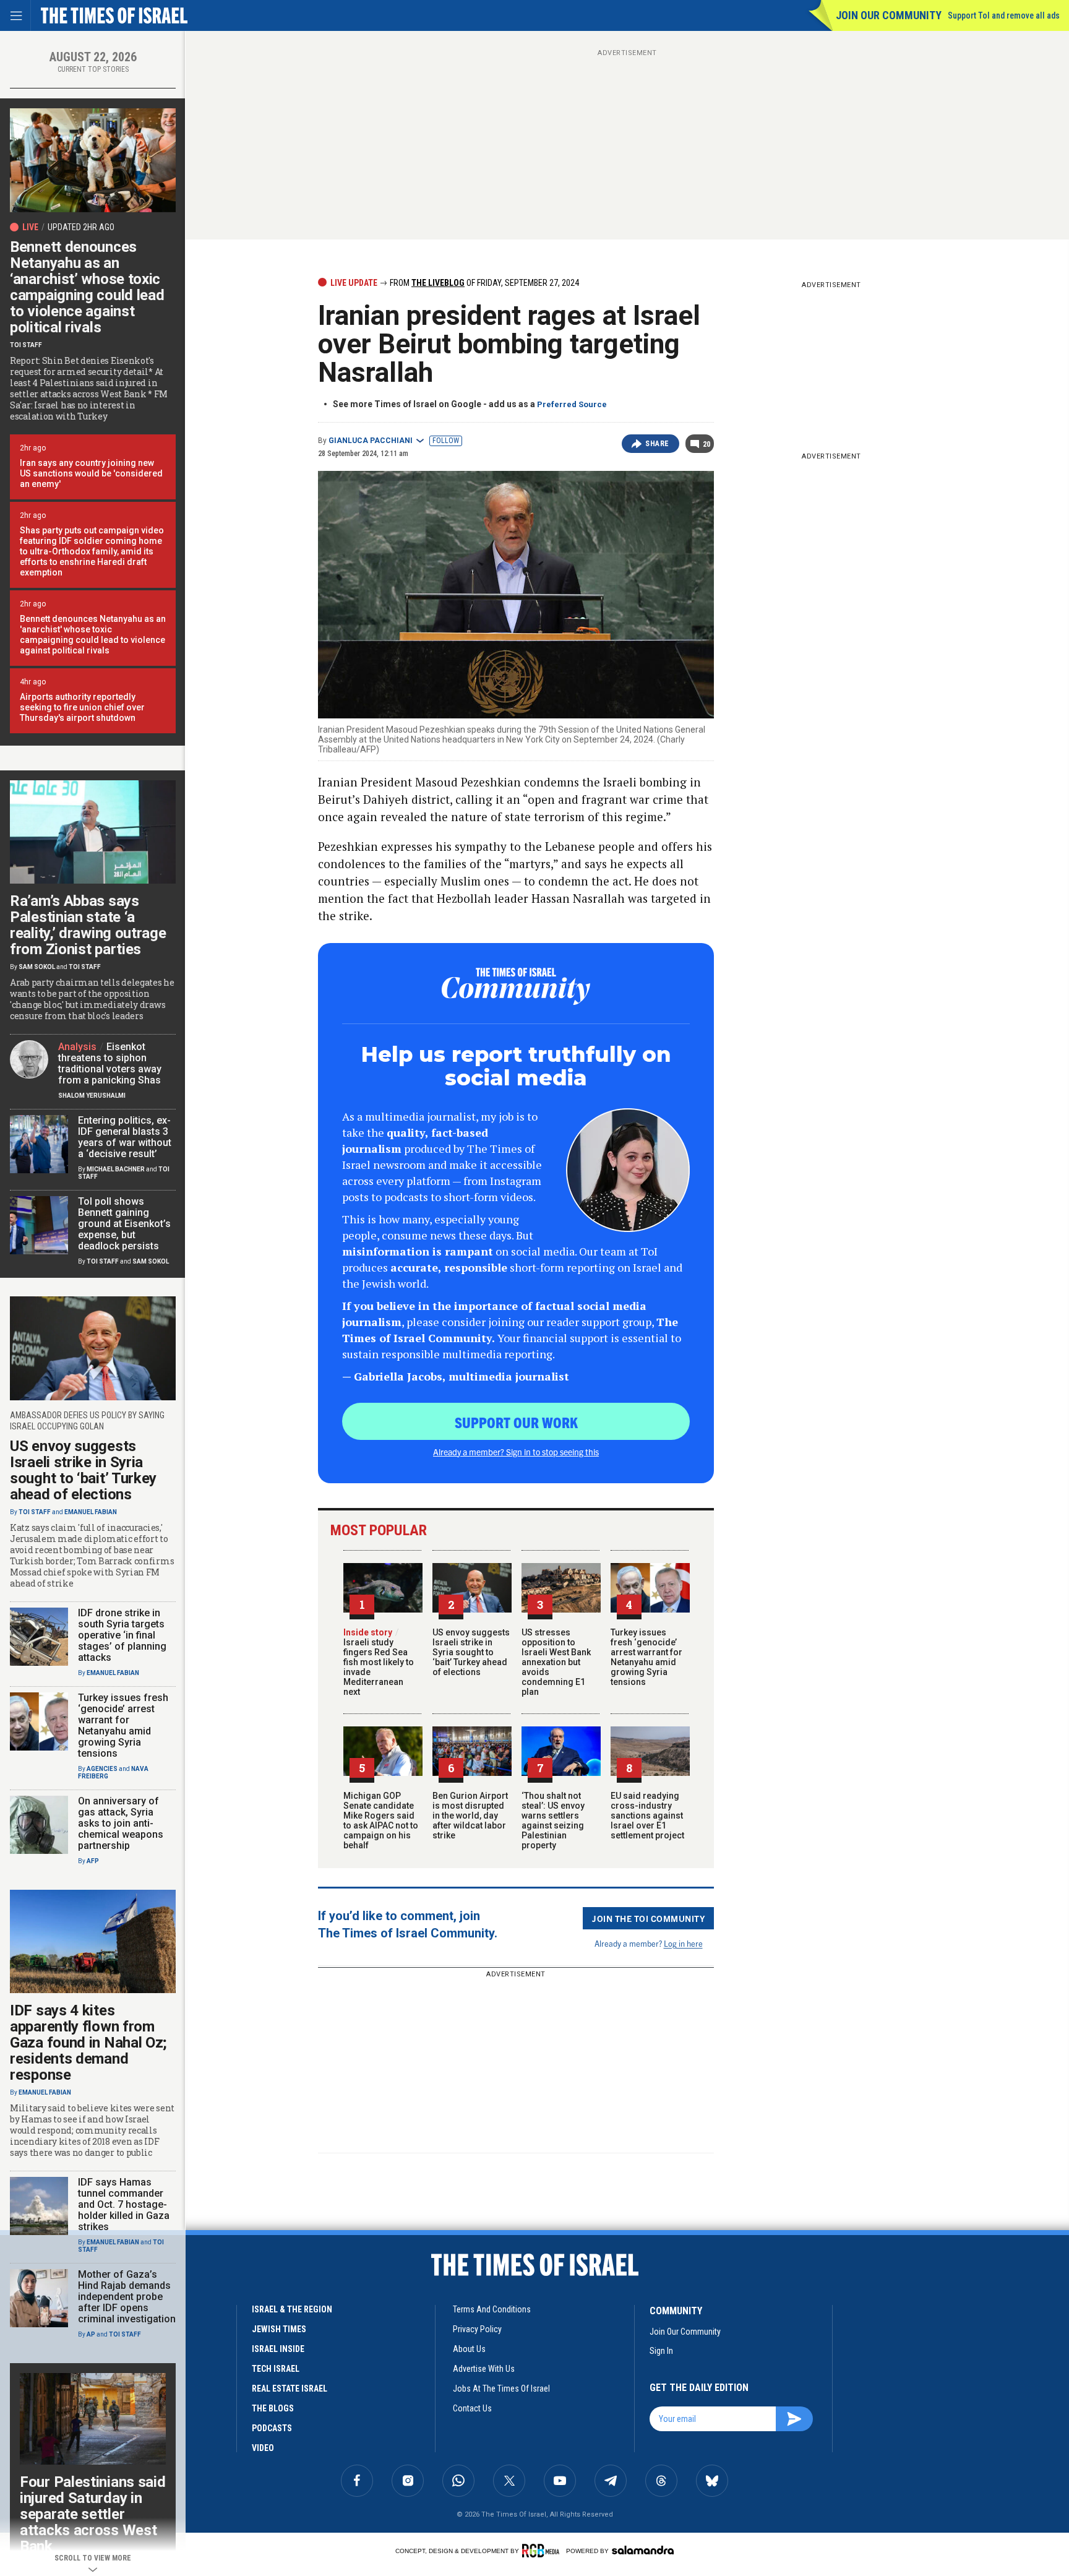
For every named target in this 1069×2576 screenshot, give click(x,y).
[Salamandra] (643, 2550)
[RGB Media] (543, 2551)
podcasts (272, 2428)
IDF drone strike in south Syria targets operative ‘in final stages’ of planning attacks (122, 1635)
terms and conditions (492, 2309)
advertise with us (484, 2369)
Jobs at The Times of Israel (501, 2389)
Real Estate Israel (290, 2389)
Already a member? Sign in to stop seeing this (516, 1452)
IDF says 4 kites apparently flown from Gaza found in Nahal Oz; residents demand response (88, 2043)
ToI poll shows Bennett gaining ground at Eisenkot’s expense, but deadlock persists (124, 1224)
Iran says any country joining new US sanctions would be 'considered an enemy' (91, 473)
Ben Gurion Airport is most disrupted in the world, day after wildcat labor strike (470, 1816)
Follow (446, 441)
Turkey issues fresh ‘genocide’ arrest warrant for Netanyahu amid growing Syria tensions (646, 1657)
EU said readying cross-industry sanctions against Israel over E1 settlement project (647, 1816)
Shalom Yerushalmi (92, 1096)
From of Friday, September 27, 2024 (483, 283)
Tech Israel (276, 2369)
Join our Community (889, 15)
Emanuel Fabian (91, 1512)
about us (469, 2349)
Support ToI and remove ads (1004, 15)
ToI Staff (26, 345)
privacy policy (477, 2329)
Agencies (102, 1769)
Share (657, 444)
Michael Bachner (116, 1169)
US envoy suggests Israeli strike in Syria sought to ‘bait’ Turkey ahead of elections (471, 1652)
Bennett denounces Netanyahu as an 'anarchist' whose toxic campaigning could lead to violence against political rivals (93, 635)
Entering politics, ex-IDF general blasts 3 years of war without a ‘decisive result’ (125, 1137)
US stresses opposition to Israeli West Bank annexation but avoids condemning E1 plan (556, 1662)
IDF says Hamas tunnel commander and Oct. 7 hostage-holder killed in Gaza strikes (124, 2204)
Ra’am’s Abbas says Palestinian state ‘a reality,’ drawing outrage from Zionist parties (88, 925)
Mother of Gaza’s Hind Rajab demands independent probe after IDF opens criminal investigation (127, 2297)
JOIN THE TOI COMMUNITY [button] (648, 1918)
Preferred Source (572, 404)
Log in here (683, 1943)
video (263, 2448)
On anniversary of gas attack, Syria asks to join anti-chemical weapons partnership (121, 1823)
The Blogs (273, 2408)
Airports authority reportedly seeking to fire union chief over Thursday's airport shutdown (82, 707)
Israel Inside (278, 2349)
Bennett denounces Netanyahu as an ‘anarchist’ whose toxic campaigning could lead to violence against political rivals (87, 287)
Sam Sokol (37, 967)
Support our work (516, 1422)
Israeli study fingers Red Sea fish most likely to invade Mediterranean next (379, 1662)
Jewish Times (279, 2329)
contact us (472, 2408)
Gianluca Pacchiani (371, 441)
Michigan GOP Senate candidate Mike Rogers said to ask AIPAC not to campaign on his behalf (381, 1820)
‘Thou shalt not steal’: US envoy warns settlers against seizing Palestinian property (553, 1820)
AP (91, 2334)
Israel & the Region (292, 2309)
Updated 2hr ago (81, 227)
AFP (93, 1861)
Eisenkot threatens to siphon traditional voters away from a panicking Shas (110, 1063)
